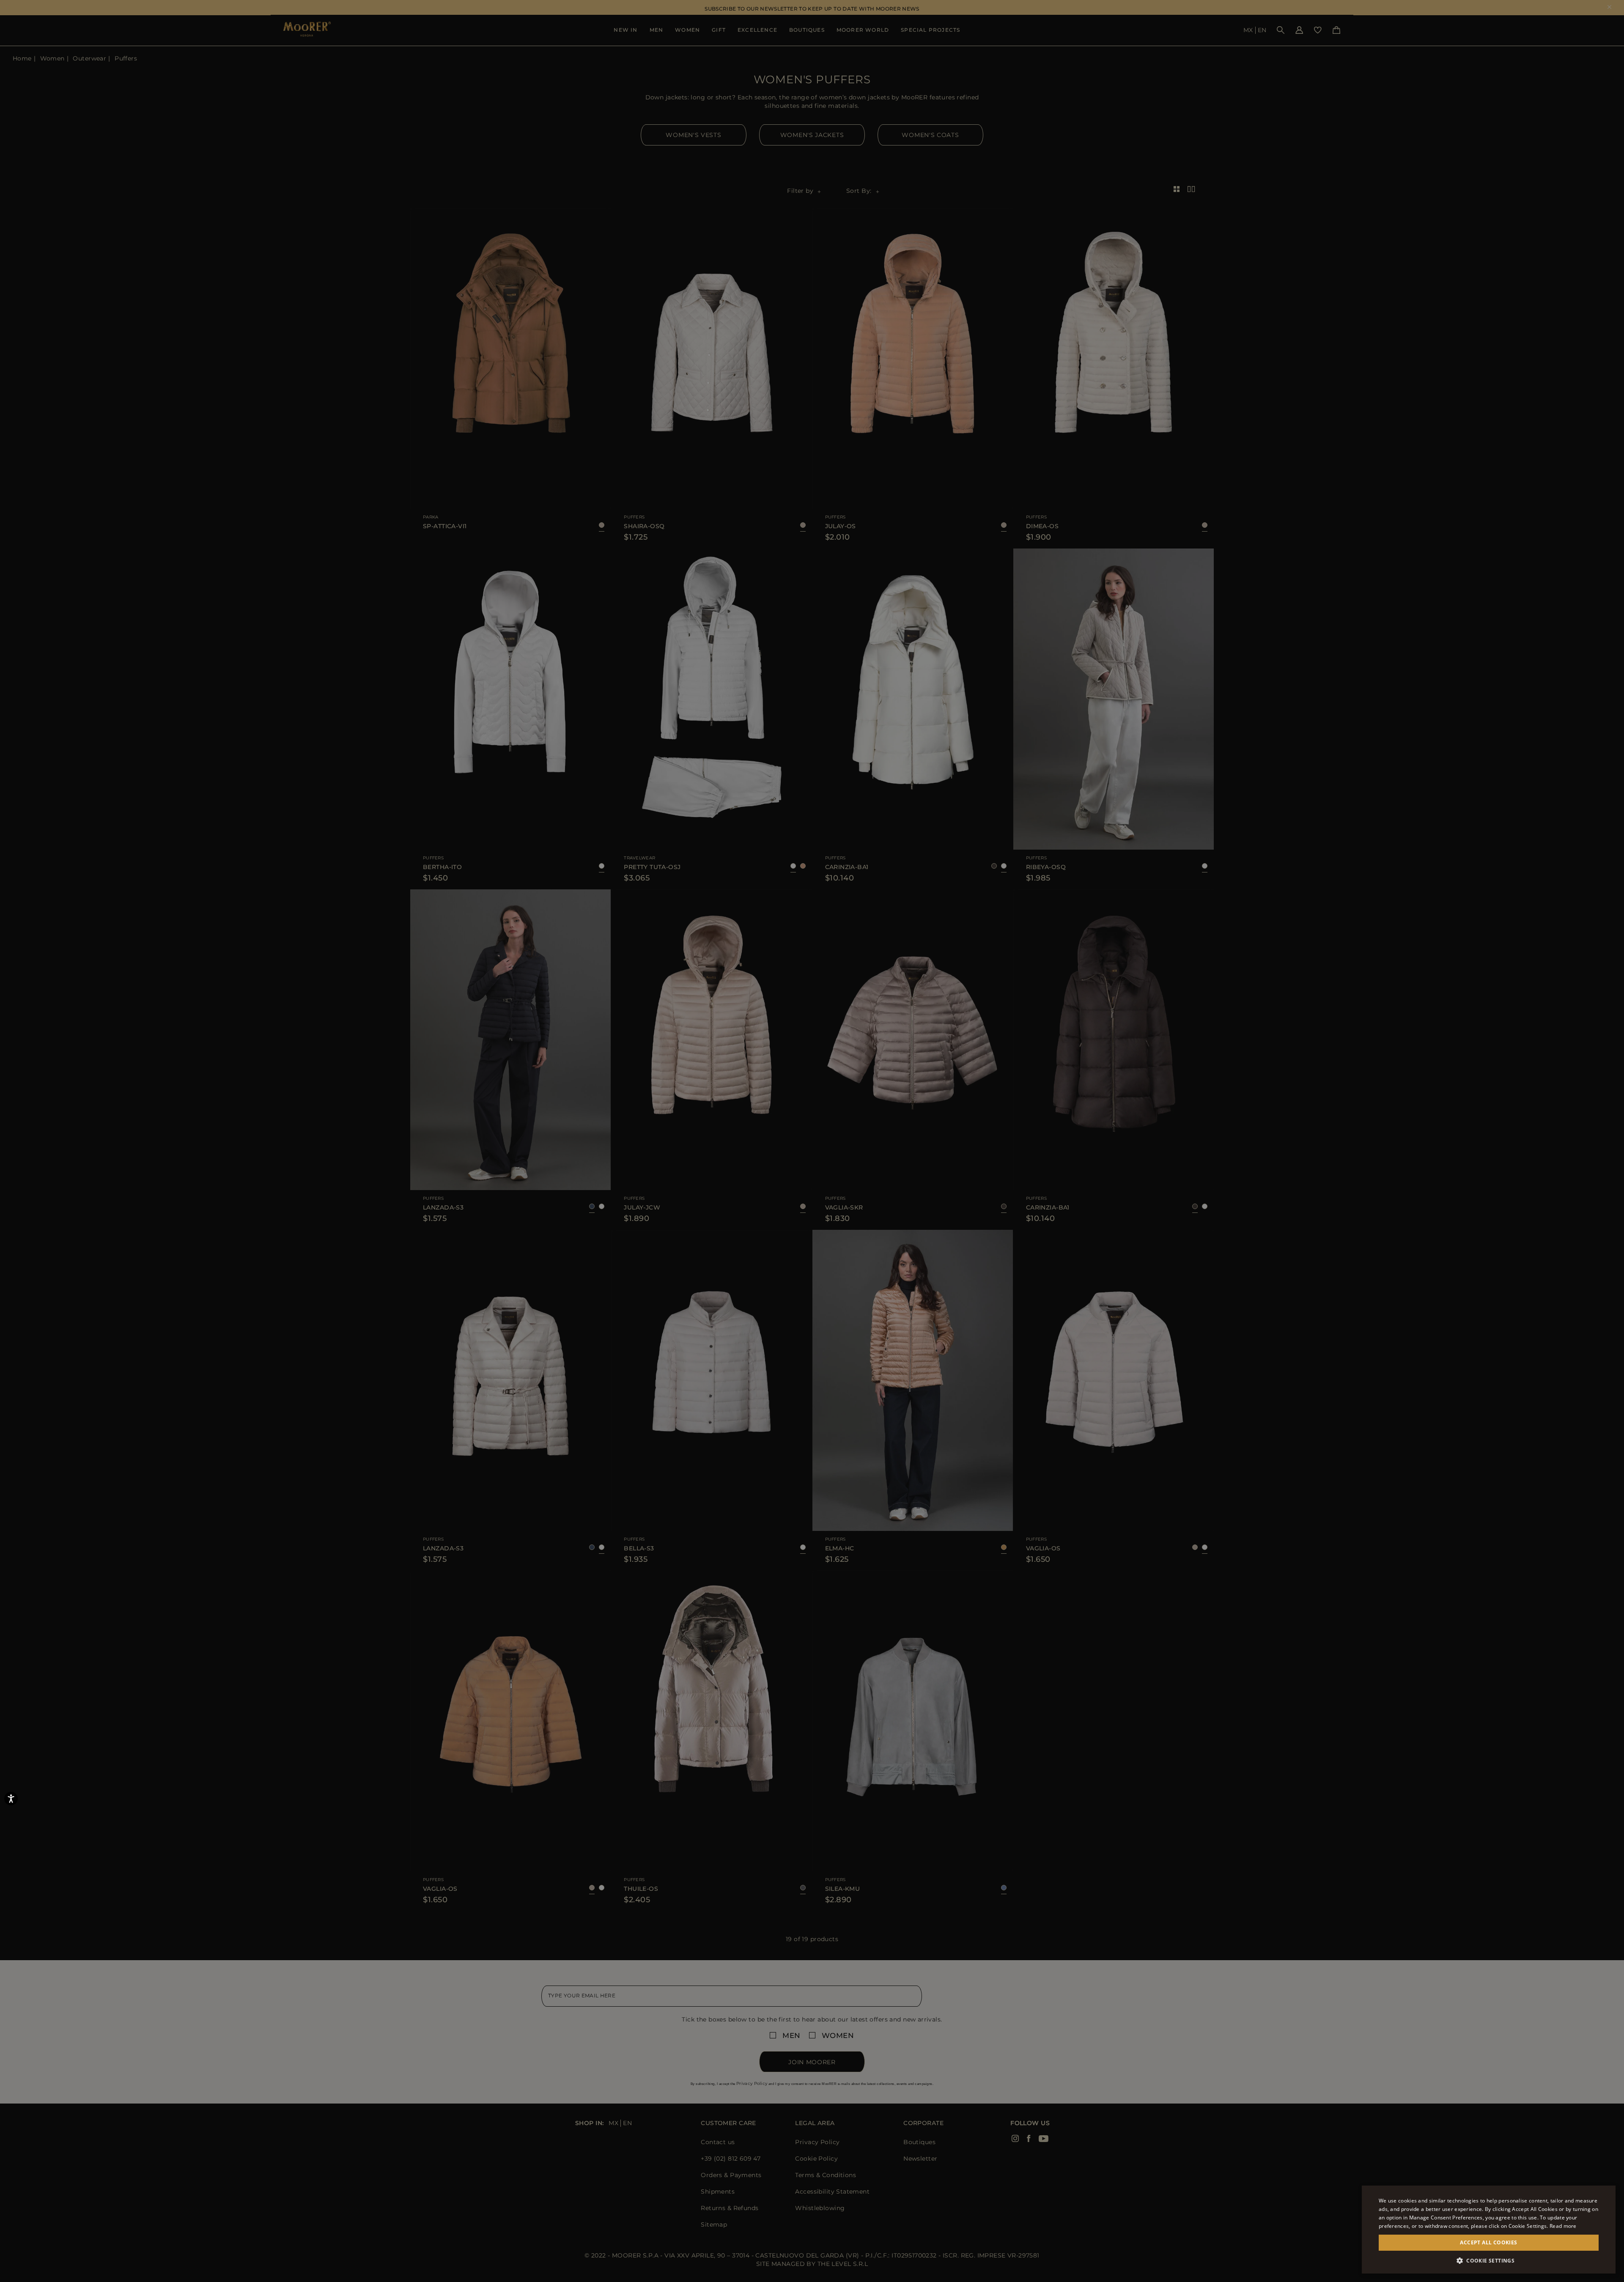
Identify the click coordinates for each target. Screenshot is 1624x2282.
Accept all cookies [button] (1488, 2242)
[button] (1489, 2261)
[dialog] (812, 1141)
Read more (1563, 2226)
